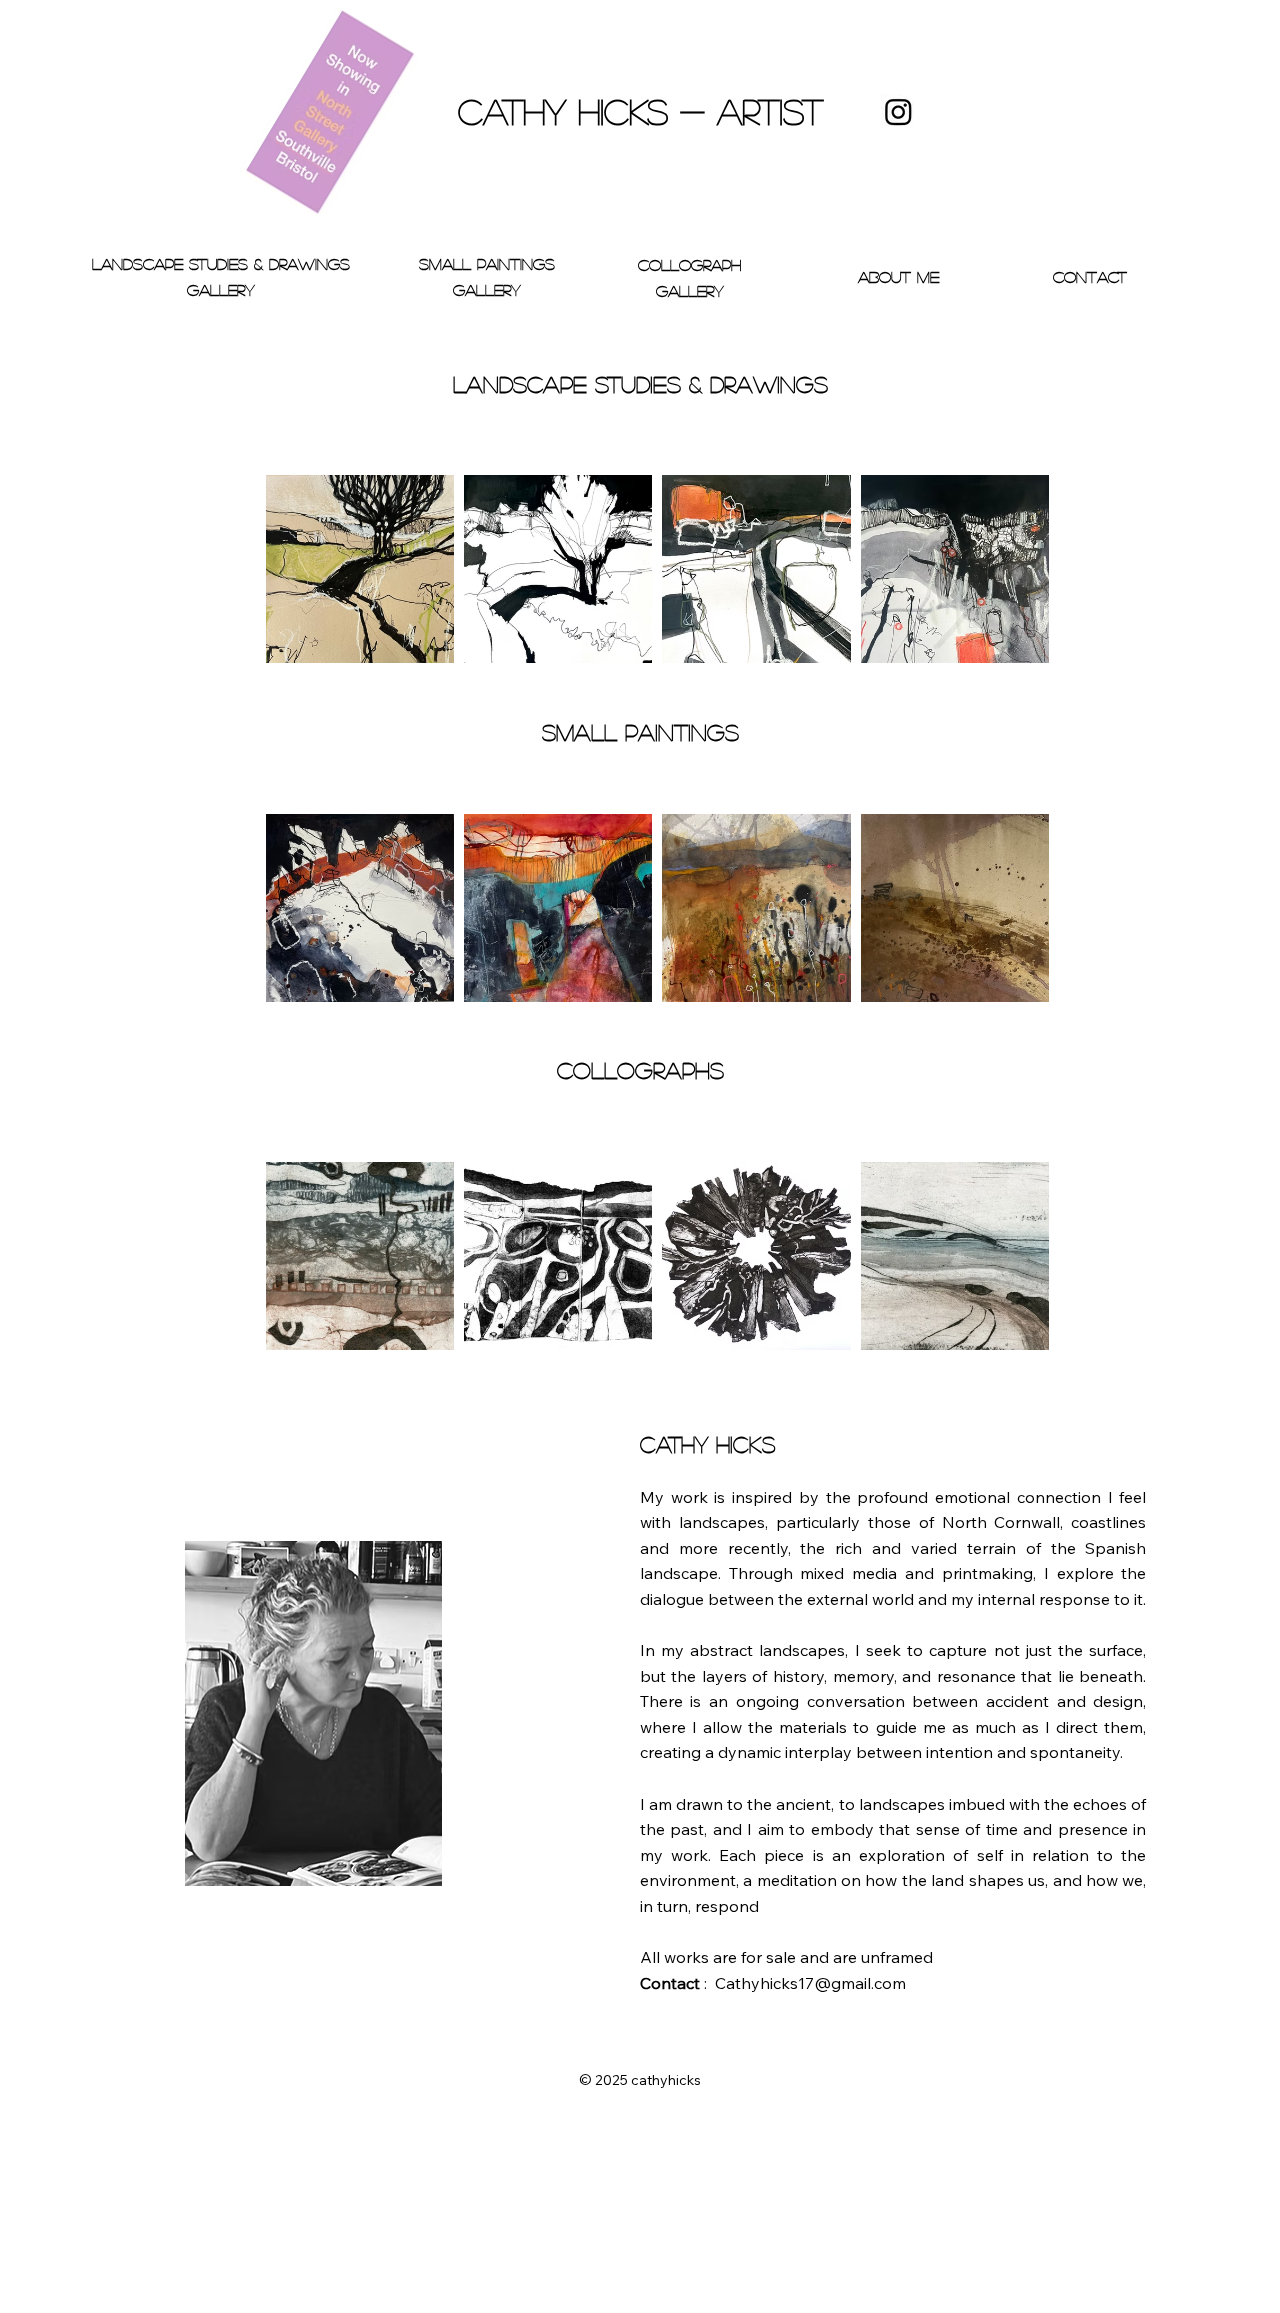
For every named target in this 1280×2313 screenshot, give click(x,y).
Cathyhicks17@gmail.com (810, 1983)
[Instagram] (898, 111)
